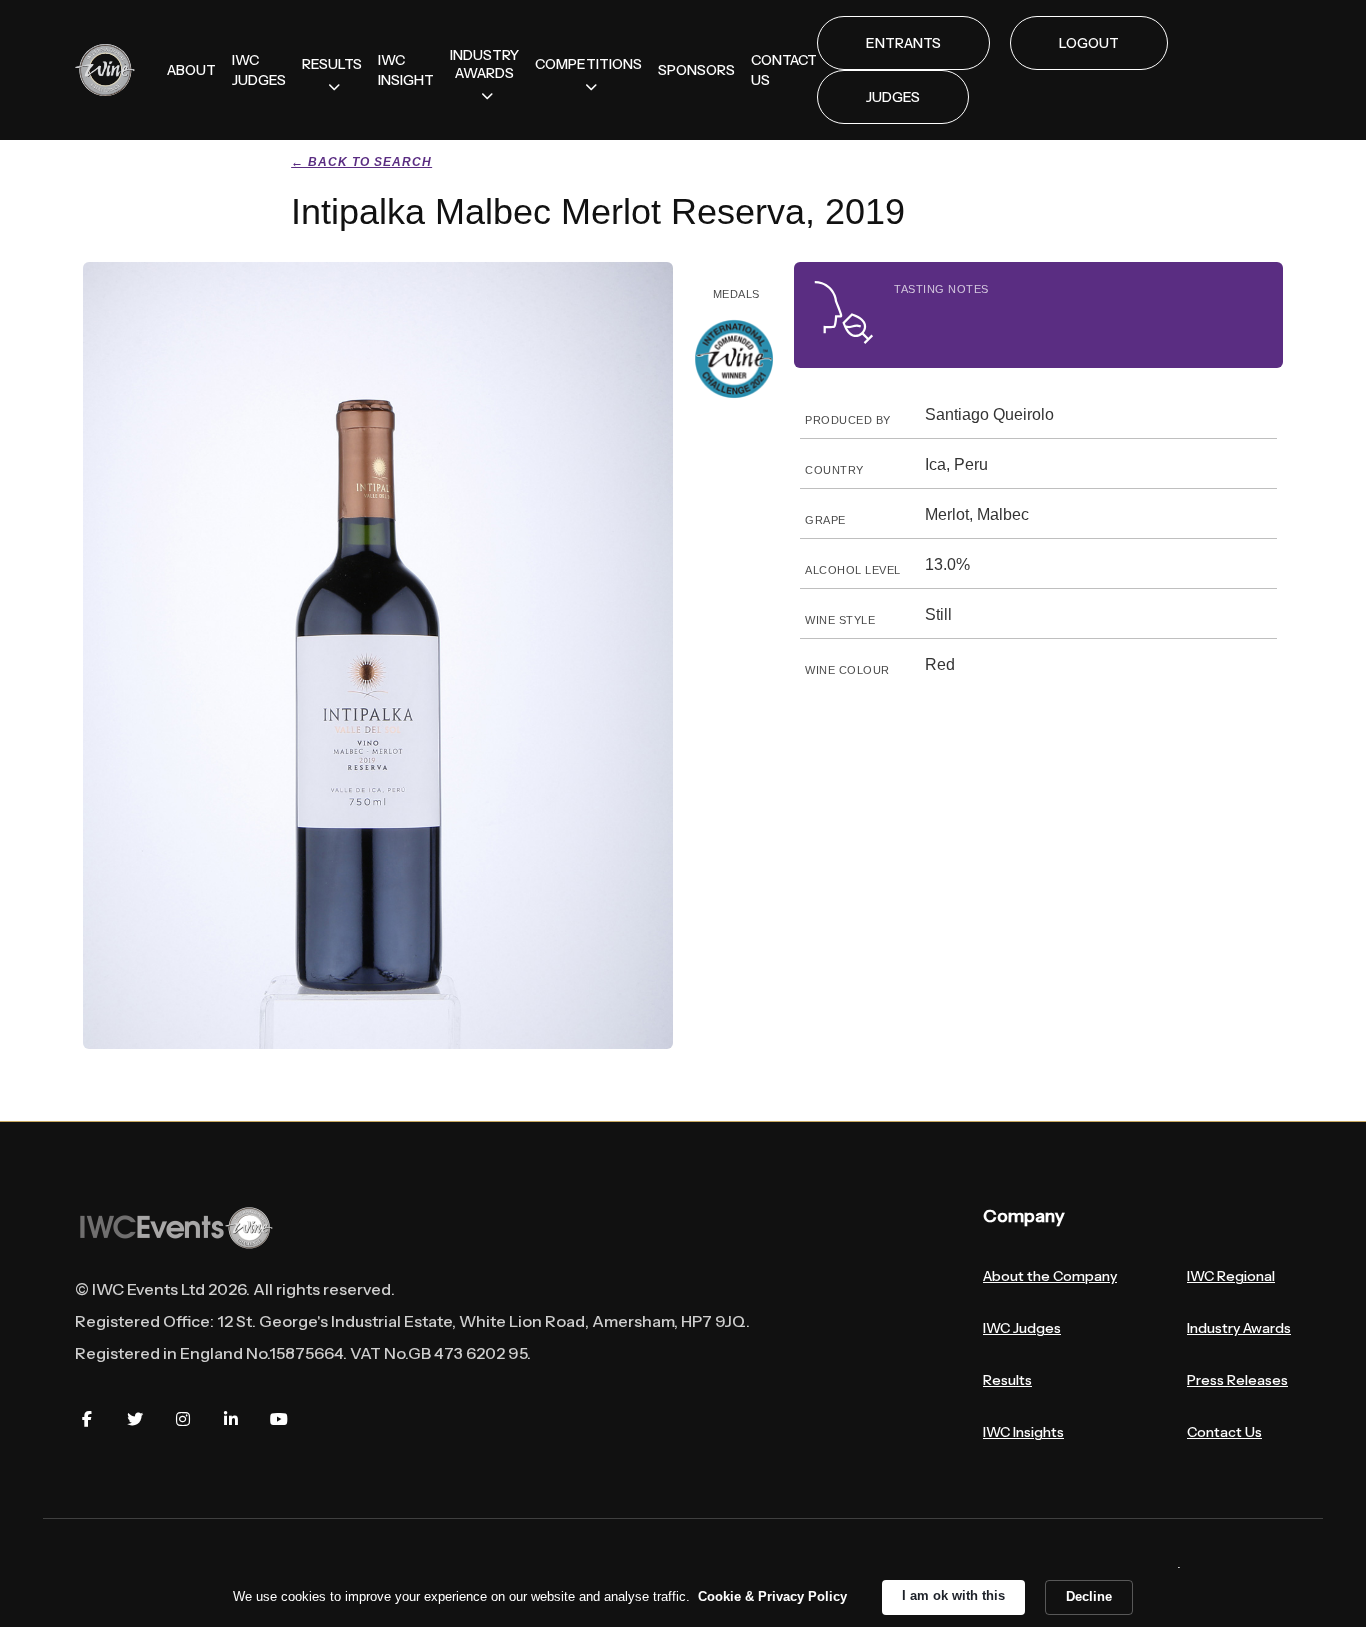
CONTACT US (784, 70)
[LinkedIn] (231, 1419)
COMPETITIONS (588, 64)
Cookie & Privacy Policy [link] (772, 1596)
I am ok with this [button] (953, 1595)
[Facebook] (87, 1419)
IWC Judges (1022, 1328)
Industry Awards (1239, 1328)
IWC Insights (1023, 1432)
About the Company (1050, 1276)
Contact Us (1224, 1432)
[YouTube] (279, 1419)
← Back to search (361, 162)
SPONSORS (696, 70)
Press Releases (1237, 1380)
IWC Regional (1231, 1276)
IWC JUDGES (259, 70)
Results (1007, 1380)
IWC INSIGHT (406, 70)
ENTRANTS (903, 43)
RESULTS (332, 64)
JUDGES (893, 97)
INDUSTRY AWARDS (484, 64)
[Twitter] (135, 1419)
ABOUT (191, 70)
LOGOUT (1089, 43)
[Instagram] (183, 1419)
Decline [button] (1089, 1596)
